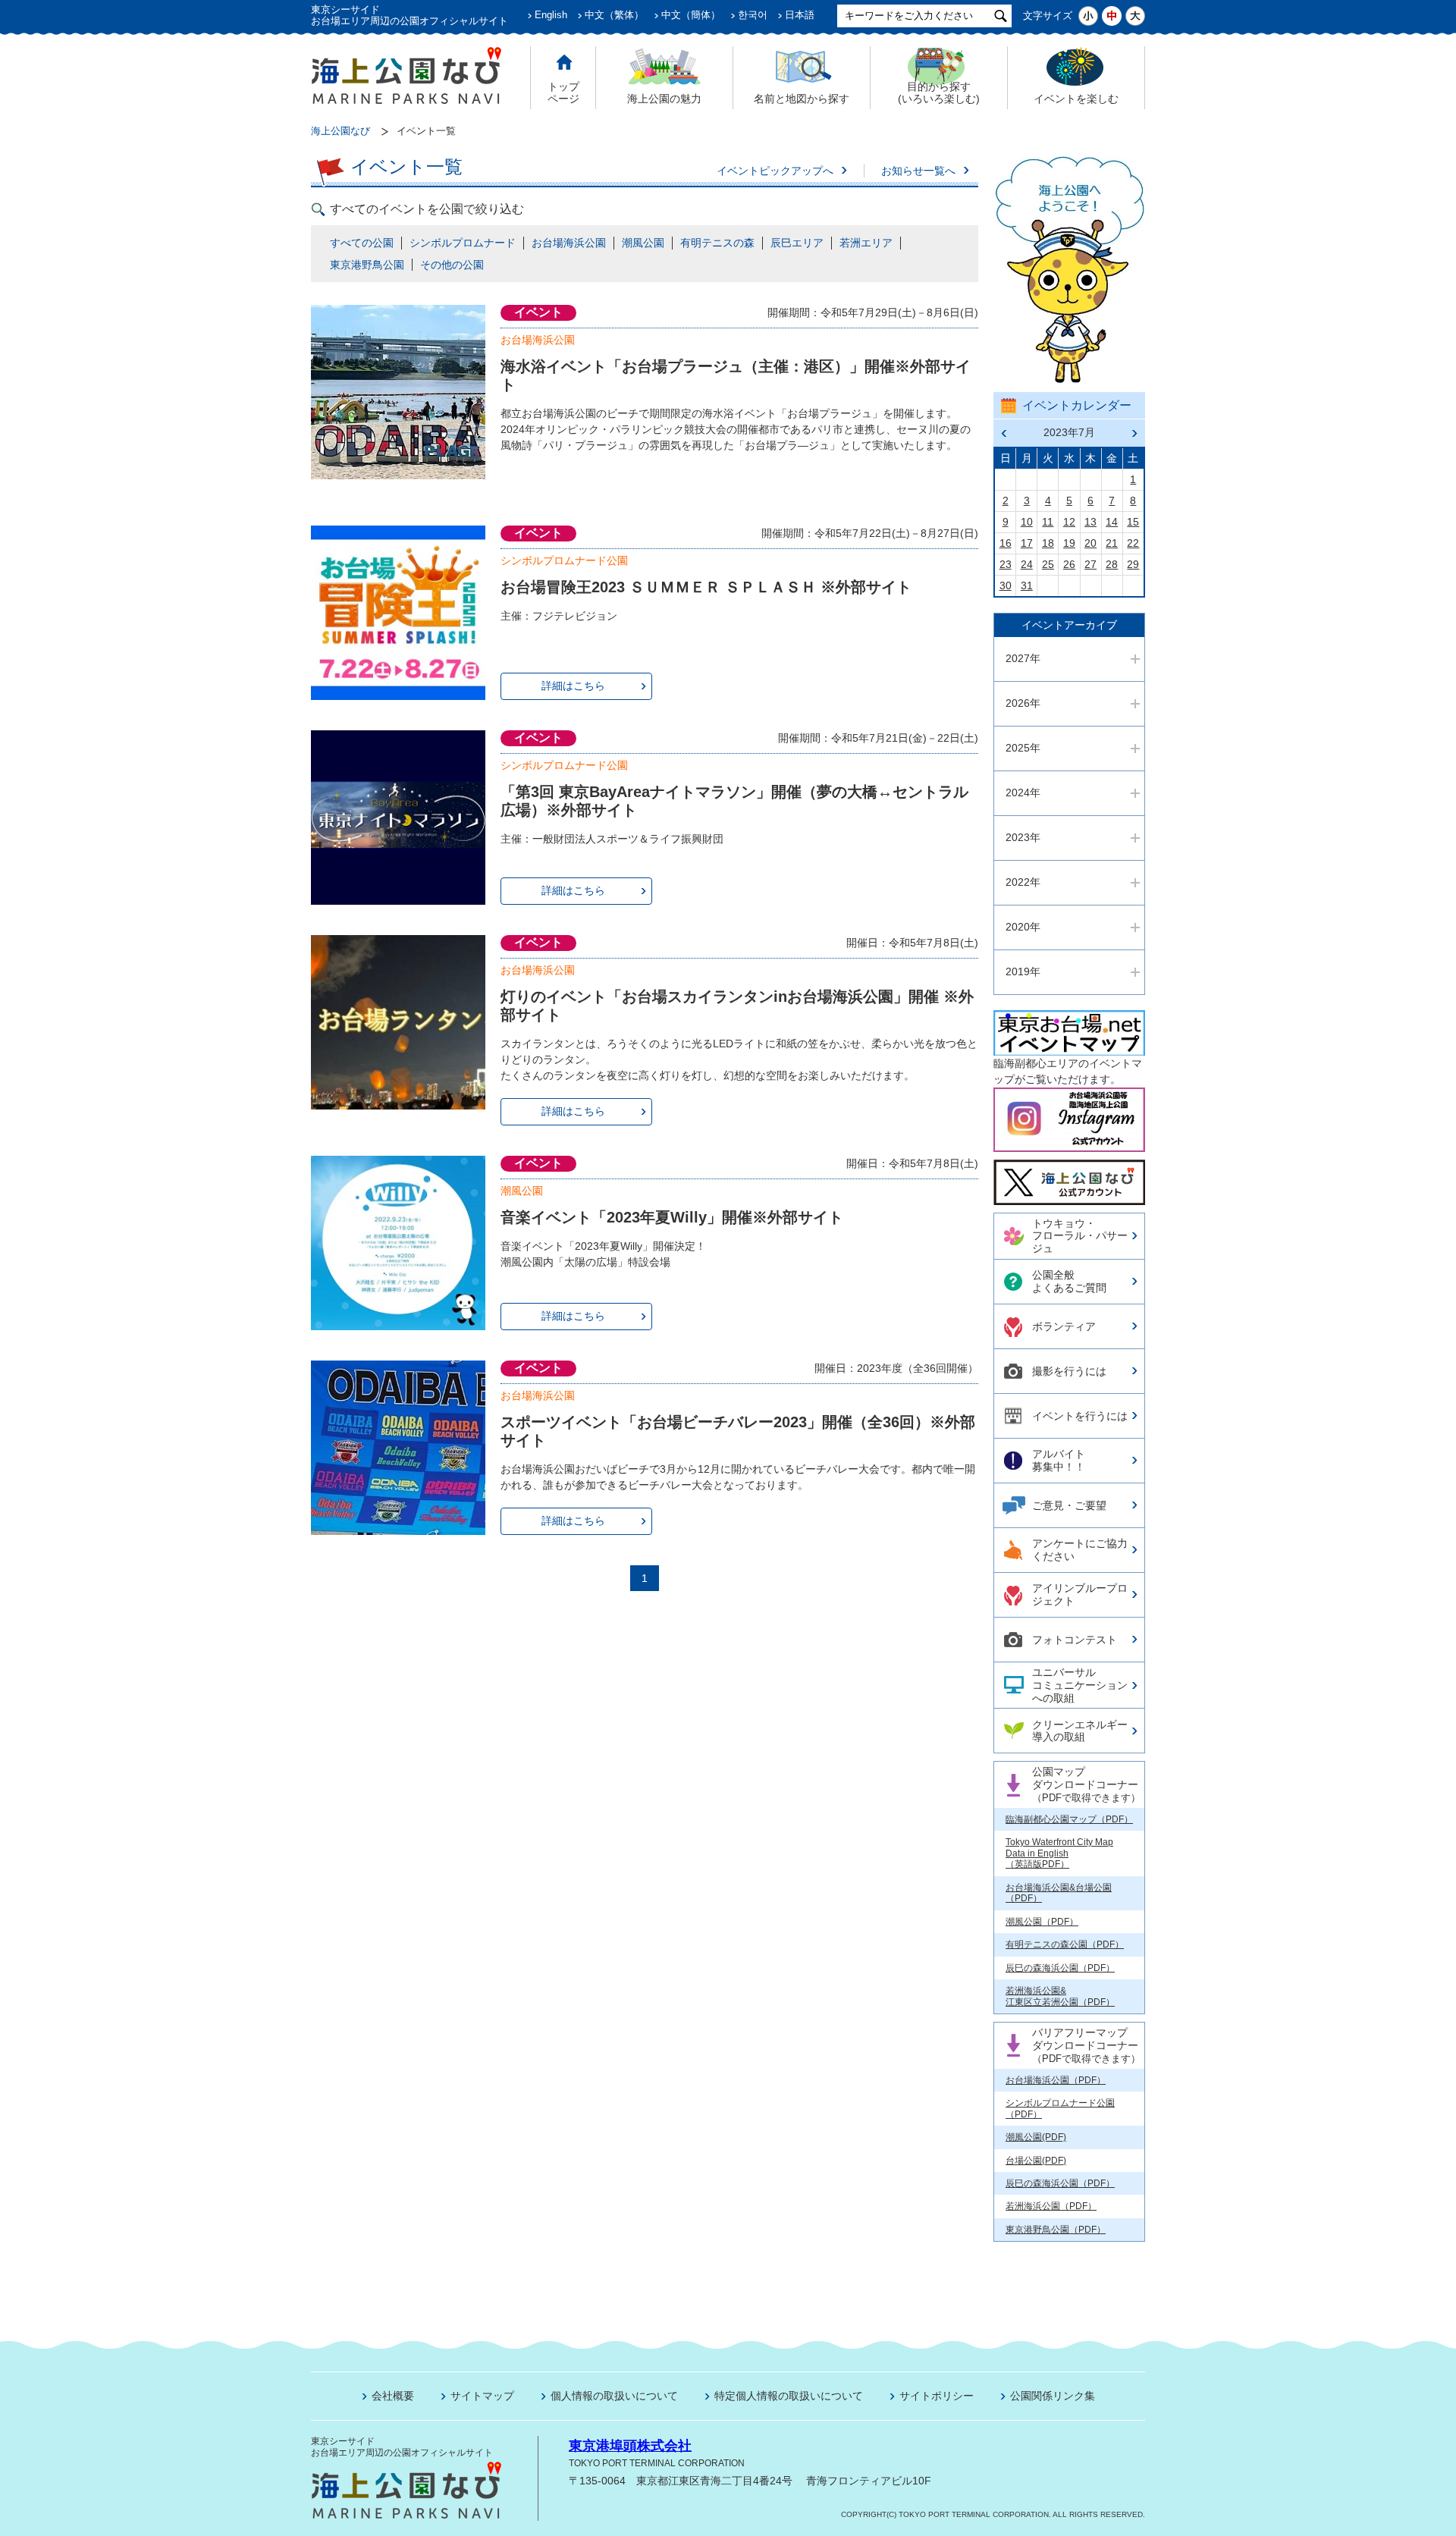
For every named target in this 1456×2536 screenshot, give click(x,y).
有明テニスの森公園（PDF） (1065, 1944)
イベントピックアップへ (775, 171)
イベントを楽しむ (1076, 99)
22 (1133, 543)
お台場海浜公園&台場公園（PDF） (1059, 1893)
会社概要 (393, 2396)
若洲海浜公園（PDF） (1051, 2206)
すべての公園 (362, 243)
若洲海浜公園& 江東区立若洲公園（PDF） (1060, 1996)
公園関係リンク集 (1053, 2396)
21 (1112, 543)
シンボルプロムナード (463, 243)
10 (1027, 522)
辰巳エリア (797, 243)
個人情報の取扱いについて (614, 2396)
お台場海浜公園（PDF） (1056, 2080)
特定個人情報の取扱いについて (789, 2396)
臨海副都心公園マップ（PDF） (1069, 1819)
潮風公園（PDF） (1042, 1922)
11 (1048, 522)
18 (1048, 543)
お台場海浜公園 (569, 243)
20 (1090, 543)
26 (1069, 564)
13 (1090, 522)
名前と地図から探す (802, 99)
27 (1090, 564)
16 (1006, 543)
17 (1027, 543)
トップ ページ (563, 93)
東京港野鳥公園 (367, 265)
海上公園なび (340, 131)
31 (1027, 585)
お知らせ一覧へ (918, 171)
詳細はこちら (573, 686)
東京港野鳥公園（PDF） (1056, 2230)
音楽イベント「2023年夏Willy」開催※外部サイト (672, 1217)
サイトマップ (482, 2396)
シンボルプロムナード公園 (564, 560)
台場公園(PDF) (1036, 2161)
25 (1048, 564)
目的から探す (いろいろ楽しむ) (939, 93)
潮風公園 (643, 243)
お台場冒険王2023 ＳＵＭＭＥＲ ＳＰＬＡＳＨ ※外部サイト (706, 587)
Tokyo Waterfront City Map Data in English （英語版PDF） (1059, 1853)
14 (1112, 522)
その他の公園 (452, 265)
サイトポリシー (937, 2396)
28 (1112, 564)
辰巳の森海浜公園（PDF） (1060, 1968)
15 (1133, 522)
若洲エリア (866, 243)
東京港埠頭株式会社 (630, 2446)
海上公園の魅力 (664, 99)
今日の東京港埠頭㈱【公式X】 (1068, 1176)
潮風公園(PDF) (1036, 2137)
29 (1133, 564)
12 (1069, 522)
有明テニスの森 (717, 243)
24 (1027, 564)
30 (1006, 585)
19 (1069, 543)
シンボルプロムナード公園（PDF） (1060, 2108)
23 (1006, 564)
